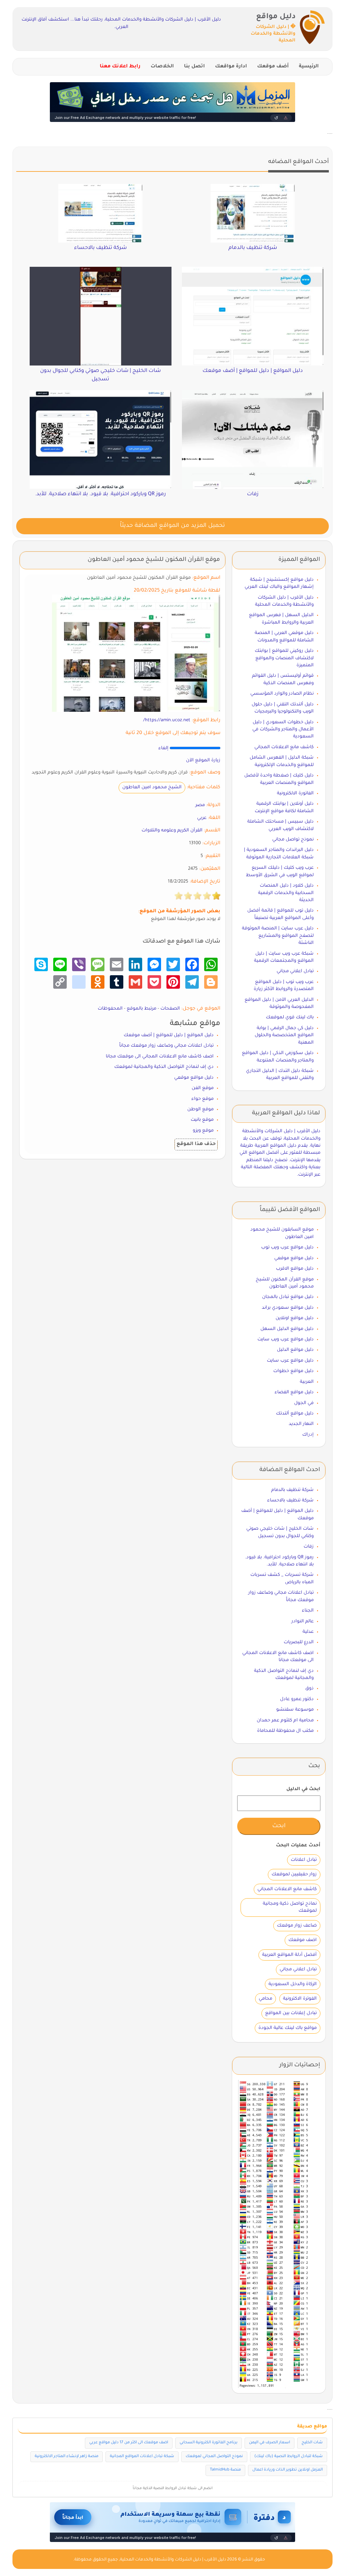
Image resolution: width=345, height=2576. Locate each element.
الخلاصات (162, 67)
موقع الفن (203, 1088)
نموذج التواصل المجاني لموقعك (214, 2457)
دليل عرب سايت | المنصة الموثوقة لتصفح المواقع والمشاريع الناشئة (278, 936)
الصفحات (170, 1009)
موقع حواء (202, 1099)
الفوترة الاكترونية (300, 1999)
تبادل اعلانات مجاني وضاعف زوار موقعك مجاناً (166, 1046)
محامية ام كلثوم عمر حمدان (285, 1721)
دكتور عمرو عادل (297, 1699)
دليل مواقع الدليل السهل (287, 1329)
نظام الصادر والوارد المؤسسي (282, 694)
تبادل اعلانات (304, 1860)
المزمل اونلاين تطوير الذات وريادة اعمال (288, 2470)
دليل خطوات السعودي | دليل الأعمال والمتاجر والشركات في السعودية (283, 730)
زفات (309, 1547)
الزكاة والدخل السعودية (293, 1984)
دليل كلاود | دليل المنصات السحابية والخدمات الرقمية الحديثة (286, 893)
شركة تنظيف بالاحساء (290, 1501)
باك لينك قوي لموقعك (290, 1017)
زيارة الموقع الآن (203, 760)
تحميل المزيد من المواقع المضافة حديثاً (172, 526)
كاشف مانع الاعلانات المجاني (284, 747)
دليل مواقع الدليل (295, 1350)
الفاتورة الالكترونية (295, 793)
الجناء (308, 1611)
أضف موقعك (273, 67)
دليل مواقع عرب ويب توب (287, 1248)
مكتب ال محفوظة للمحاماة (285, 1731)
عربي (202, 818)
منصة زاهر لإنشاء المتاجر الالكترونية (67, 2457)
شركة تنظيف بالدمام (292, 1490)
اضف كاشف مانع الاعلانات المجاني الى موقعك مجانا (160, 1057)
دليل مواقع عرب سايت (290, 1361)
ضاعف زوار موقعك (297, 1926)
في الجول (304, 1403)
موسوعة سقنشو (295, 1710)
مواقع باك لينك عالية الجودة (288, 2028)
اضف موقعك (303, 1940)
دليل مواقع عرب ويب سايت (286, 1340)
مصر (200, 805)
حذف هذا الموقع (196, 1144)
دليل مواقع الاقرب (295, 1269)
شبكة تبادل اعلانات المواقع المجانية (142, 2457)
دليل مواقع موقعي (194, 1078)
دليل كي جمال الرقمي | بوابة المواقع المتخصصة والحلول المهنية (284, 1036)
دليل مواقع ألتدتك (295, 1414)
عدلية (308, 1632)
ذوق (309, 1689)
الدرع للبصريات (299, 1642)
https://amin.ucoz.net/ (167, 720)
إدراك (308, 1435)
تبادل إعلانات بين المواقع (291, 2013)
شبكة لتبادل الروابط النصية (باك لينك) (289, 2457)
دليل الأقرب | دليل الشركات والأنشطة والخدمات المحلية (173, 2560)
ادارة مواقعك (231, 67)
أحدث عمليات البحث (298, 1846)
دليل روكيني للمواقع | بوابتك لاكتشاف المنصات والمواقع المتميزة (284, 658)
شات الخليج (312, 2443)
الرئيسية (309, 67)
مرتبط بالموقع (142, 1009)
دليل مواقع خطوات (293, 1371)
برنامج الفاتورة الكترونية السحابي (209, 2443)
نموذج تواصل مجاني (293, 840)
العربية (307, 1382)
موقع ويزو (203, 1131)
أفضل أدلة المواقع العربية (289, 1955)
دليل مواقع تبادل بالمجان (288, 1297)
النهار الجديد (301, 1424)
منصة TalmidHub (225, 2470)
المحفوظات (110, 1009)
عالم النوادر (303, 1621)
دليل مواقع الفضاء (294, 1392)
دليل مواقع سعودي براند (288, 1308)
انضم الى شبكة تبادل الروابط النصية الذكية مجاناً (173, 2488)
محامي (265, 1999)
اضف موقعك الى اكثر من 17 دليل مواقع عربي (129, 2443)
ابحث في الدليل (303, 1789)
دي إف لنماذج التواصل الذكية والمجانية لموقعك (164, 1067)
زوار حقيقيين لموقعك (294, 1874)
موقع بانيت (202, 1120)
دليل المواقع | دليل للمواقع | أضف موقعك (169, 1035)
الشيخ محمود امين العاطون (152, 787)
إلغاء (163, 748)
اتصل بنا (194, 67)
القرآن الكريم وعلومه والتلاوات (172, 831)
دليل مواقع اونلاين (295, 1318)
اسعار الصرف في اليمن (270, 2443)
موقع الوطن (200, 1109)
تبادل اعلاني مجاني (295, 971)
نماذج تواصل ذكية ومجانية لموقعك (290, 1907)
